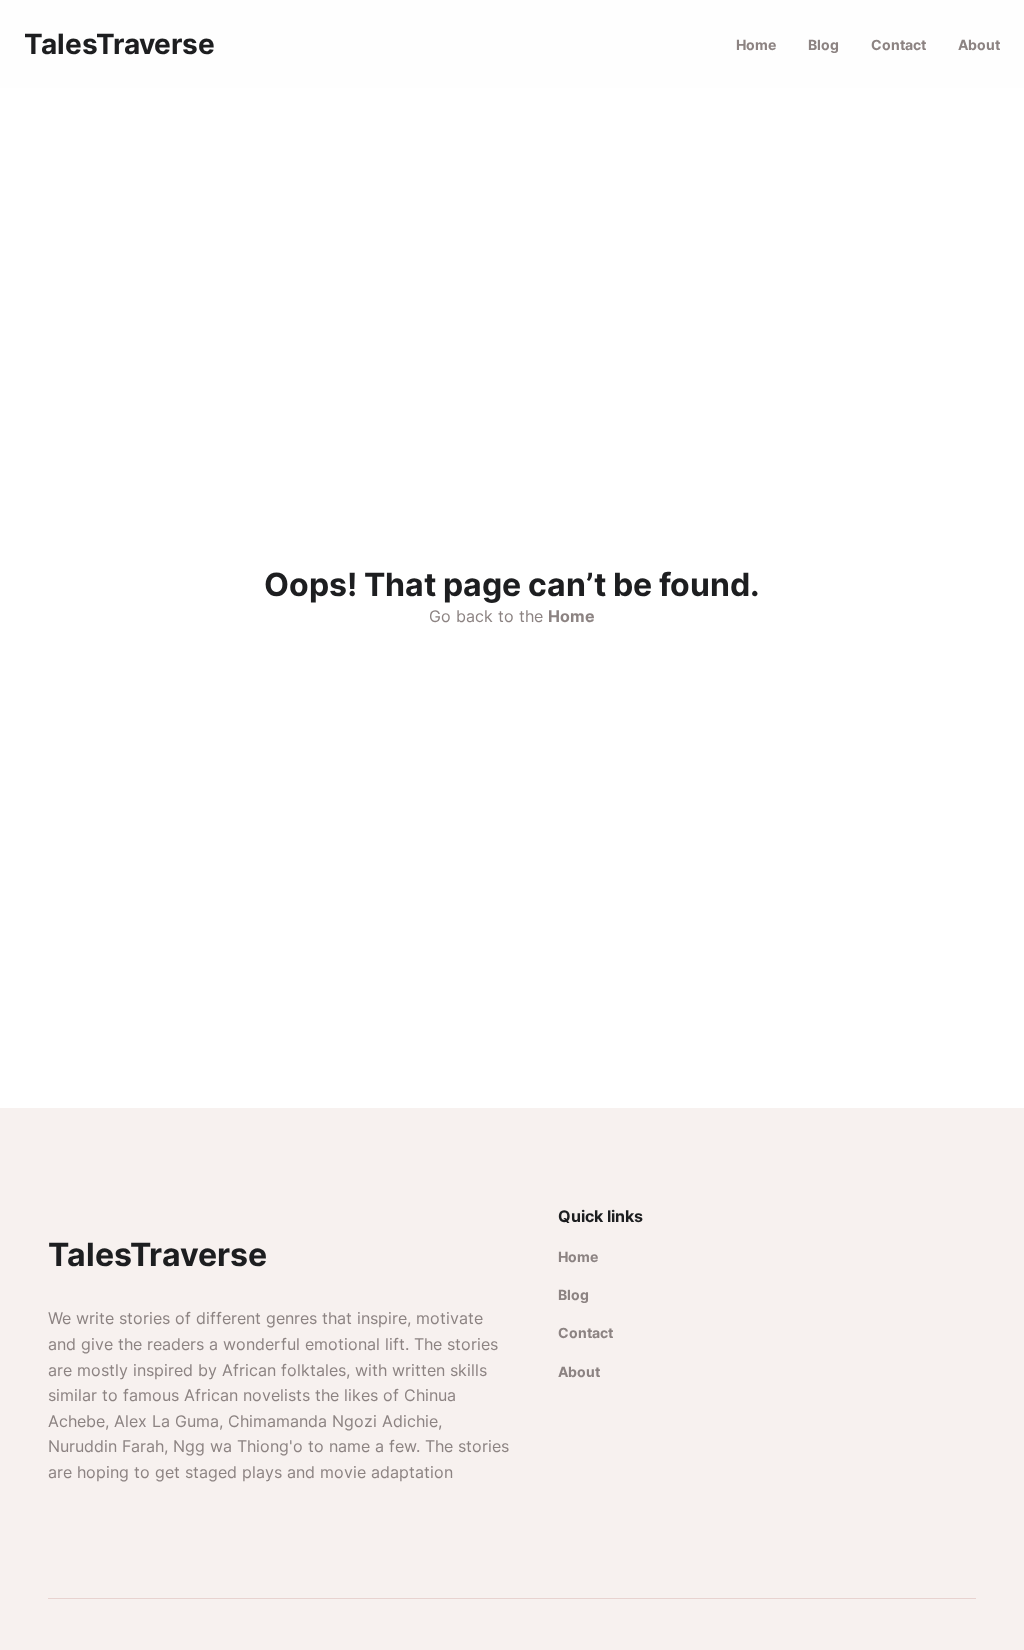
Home (756, 44)
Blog (823, 44)
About (979, 44)
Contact (898, 44)
